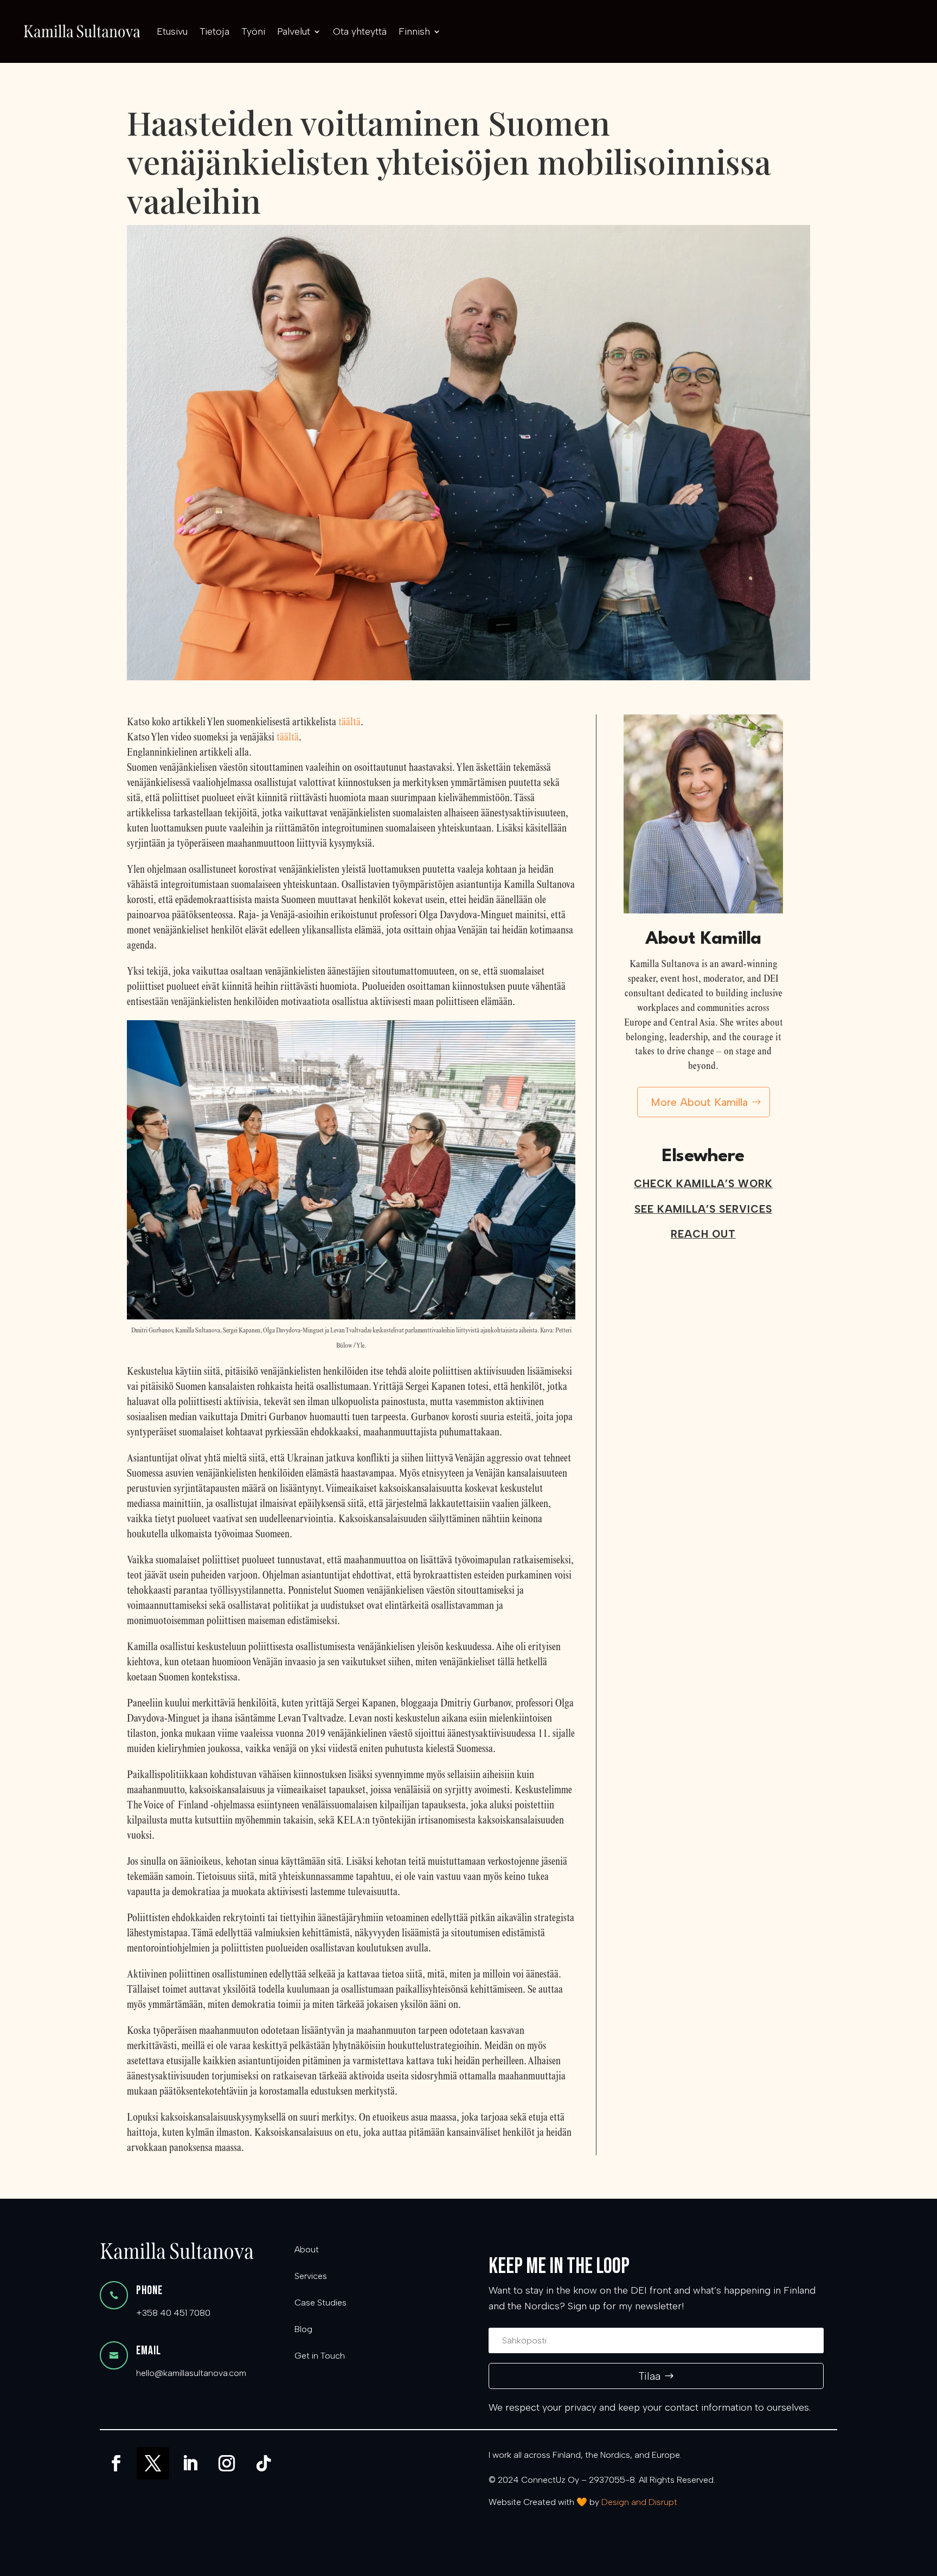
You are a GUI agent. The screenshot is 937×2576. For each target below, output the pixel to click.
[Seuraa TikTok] (264, 2463)
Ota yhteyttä (360, 31)
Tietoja (214, 31)
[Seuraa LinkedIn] (190, 2463)
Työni (253, 31)
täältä (349, 722)
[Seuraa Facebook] (116, 2463)
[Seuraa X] (153, 2463)
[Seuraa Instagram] (227, 2463)
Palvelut (294, 31)
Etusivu (172, 31)
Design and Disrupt (639, 2502)
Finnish (414, 31)
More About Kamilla (699, 1102)
